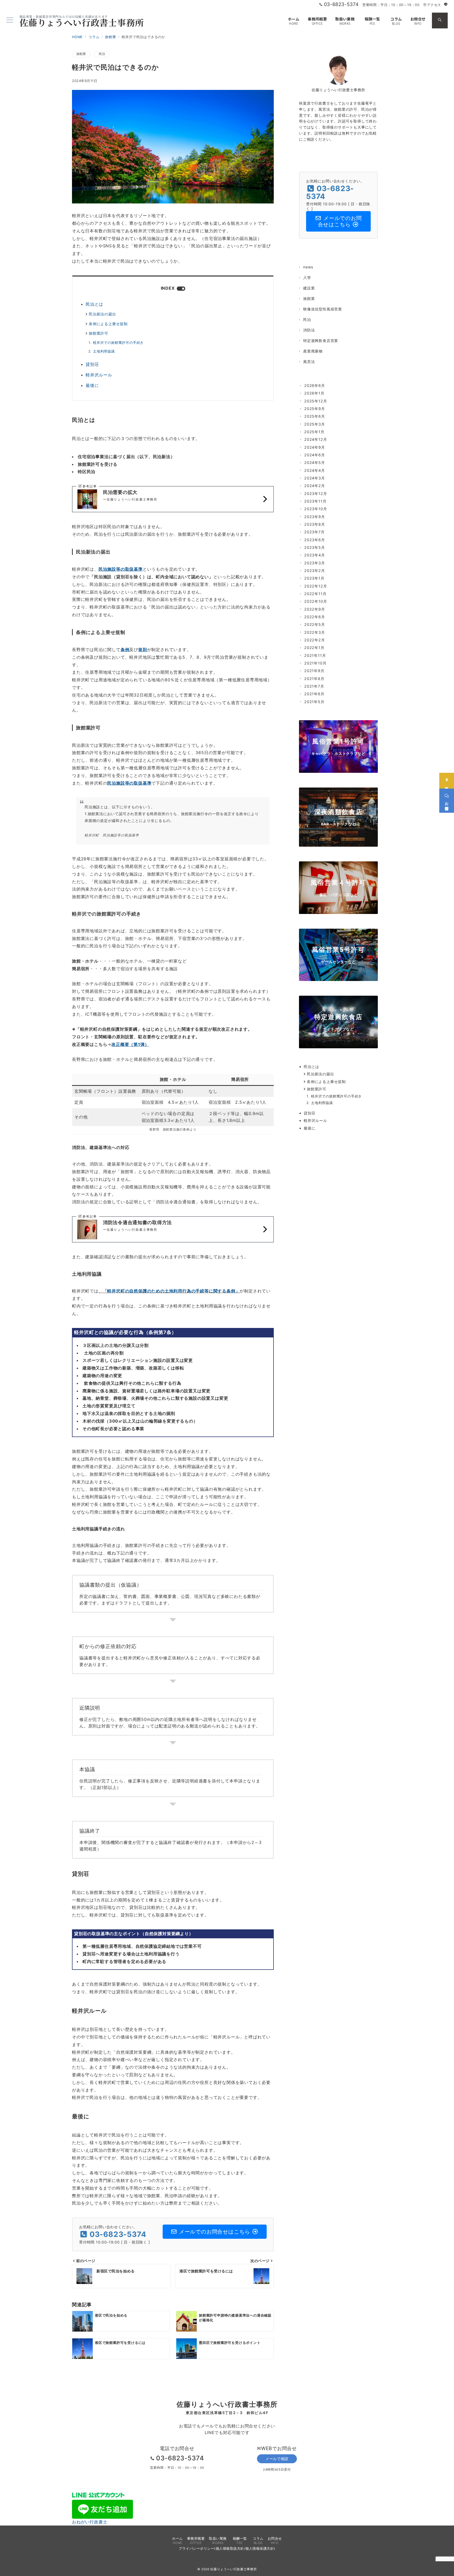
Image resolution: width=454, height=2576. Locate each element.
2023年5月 (315, 547)
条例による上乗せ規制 (108, 324)
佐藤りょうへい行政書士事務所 (82, 22)
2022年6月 (315, 617)
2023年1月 (314, 578)
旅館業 (81, 54)
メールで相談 (277, 2459)
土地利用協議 (104, 351)
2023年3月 (315, 563)
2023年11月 (315, 501)
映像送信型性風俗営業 (323, 309)
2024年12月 (316, 439)
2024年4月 (315, 470)
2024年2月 (315, 486)
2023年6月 (315, 540)
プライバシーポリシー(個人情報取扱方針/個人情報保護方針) (227, 2549)
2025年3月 (315, 424)
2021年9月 (314, 671)
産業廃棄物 (313, 351)
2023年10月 (316, 509)
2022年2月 (315, 640)
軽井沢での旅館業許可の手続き (118, 343)
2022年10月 (316, 601)
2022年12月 (316, 586)
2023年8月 (315, 524)
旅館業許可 (99, 333)
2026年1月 (314, 393)
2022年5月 (315, 624)
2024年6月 (315, 455)
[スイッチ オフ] (440, 21)
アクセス (434, 5)
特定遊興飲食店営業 (321, 341)
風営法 (309, 362)
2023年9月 (315, 517)
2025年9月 (315, 409)
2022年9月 (315, 609)
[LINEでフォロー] (446, 5)
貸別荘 (92, 364)
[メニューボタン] (10, 20)
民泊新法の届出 (102, 314)
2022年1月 (314, 648)
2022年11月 (315, 594)
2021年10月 (315, 663)
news (308, 267)
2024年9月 (315, 447)
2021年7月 (314, 686)
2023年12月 (316, 494)
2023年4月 (315, 555)
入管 (307, 277)
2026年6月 (315, 385)
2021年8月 (314, 679)
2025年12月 (316, 401)
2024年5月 (315, 462)
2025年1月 (314, 432)
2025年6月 (315, 416)
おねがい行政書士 (90, 2522)
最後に (92, 385)
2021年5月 (314, 702)
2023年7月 (314, 532)
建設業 (309, 288)
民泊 (102, 54)
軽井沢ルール (99, 375)
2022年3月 (315, 632)
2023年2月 (315, 571)
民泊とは (94, 304)
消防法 (309, 330)
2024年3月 (315, 478)
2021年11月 (315, 655)
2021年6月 (314, 694)
